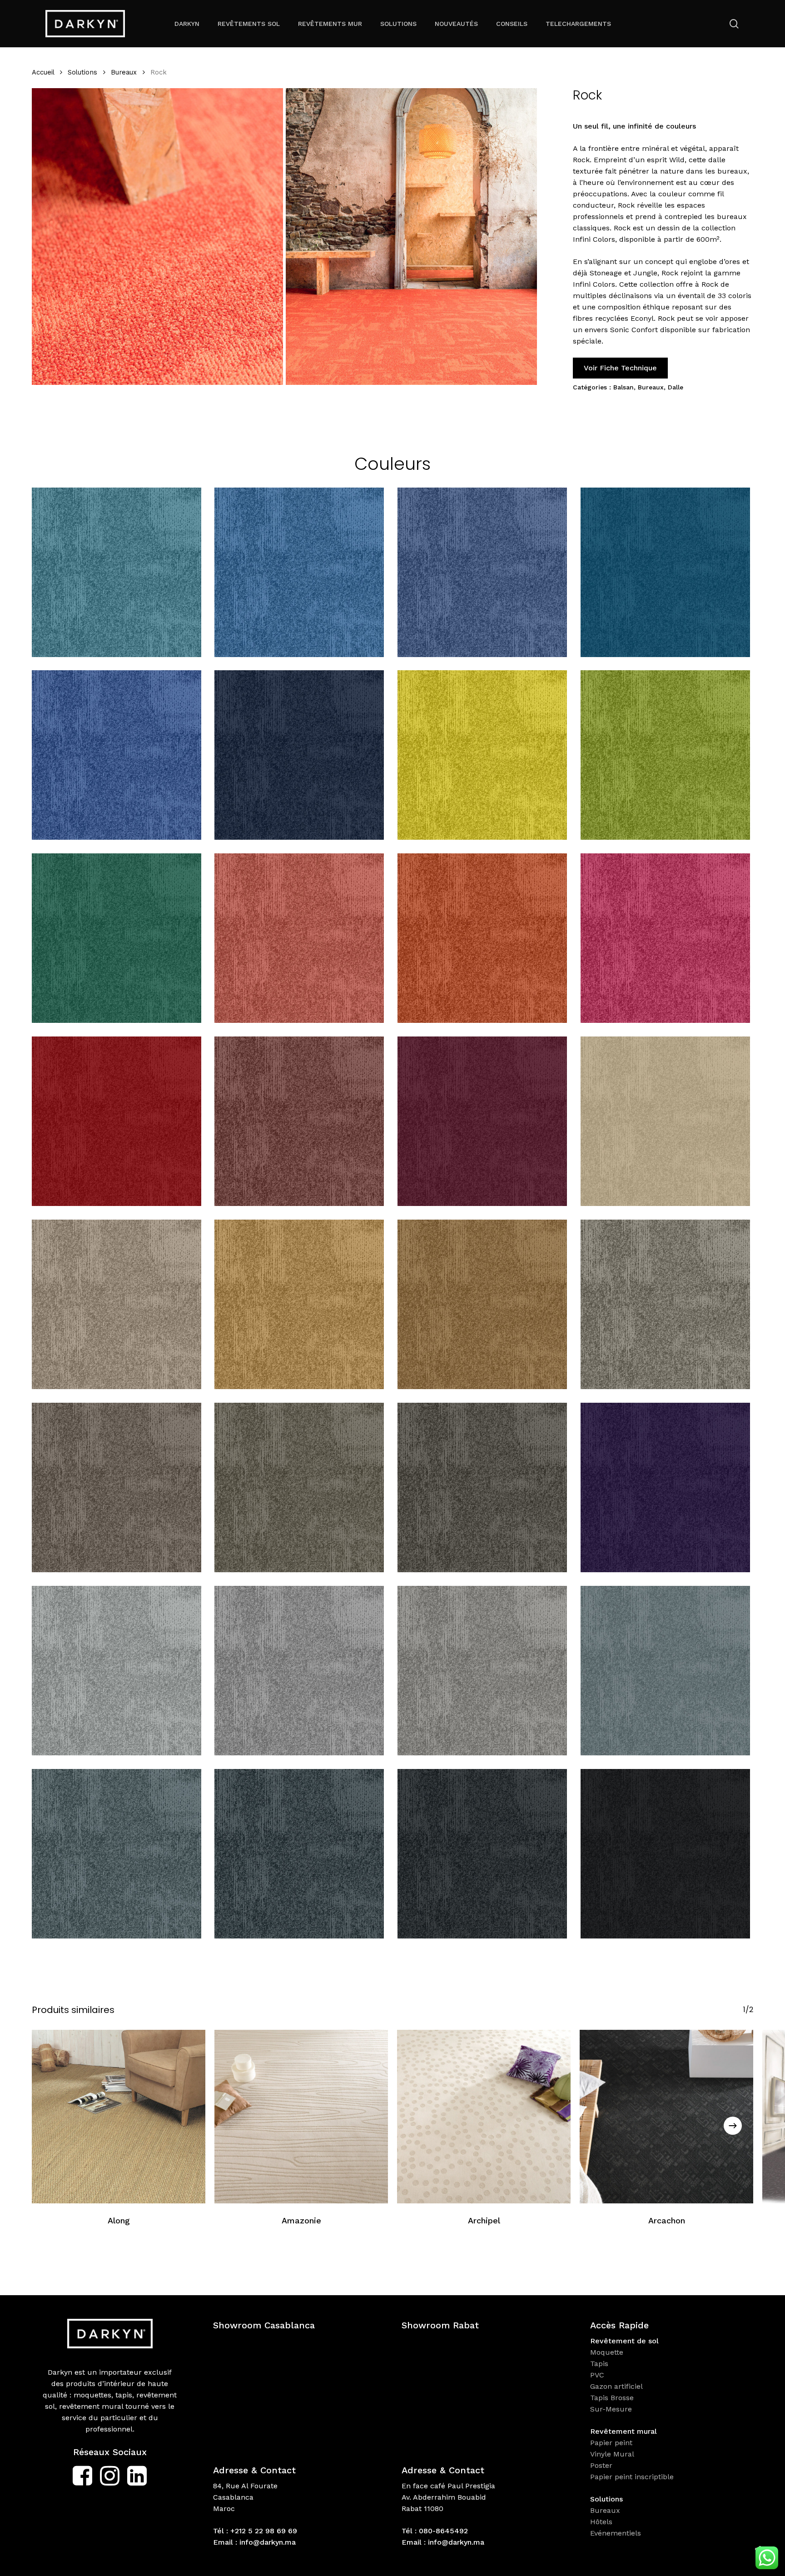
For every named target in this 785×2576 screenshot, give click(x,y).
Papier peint (612, 2443)
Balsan (624, 387)
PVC (597, 2375)
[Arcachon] (666, 2117)
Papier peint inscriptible (633, 2477)
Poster (601, 2465)
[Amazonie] (301, 2117)
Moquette (607, 2352)
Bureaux (124, 72)
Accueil (43, 72)
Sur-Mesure (611, 2409)
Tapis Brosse (613, 2398)
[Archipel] (484, 2117)
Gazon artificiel (616, 2386)
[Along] (119, 2117)
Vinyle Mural (613, 2454)
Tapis (599, 2364)
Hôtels (601, 2522)
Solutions (82, 72)
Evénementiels (617, 2533)
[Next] (733, 2126)
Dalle (676, 387)
